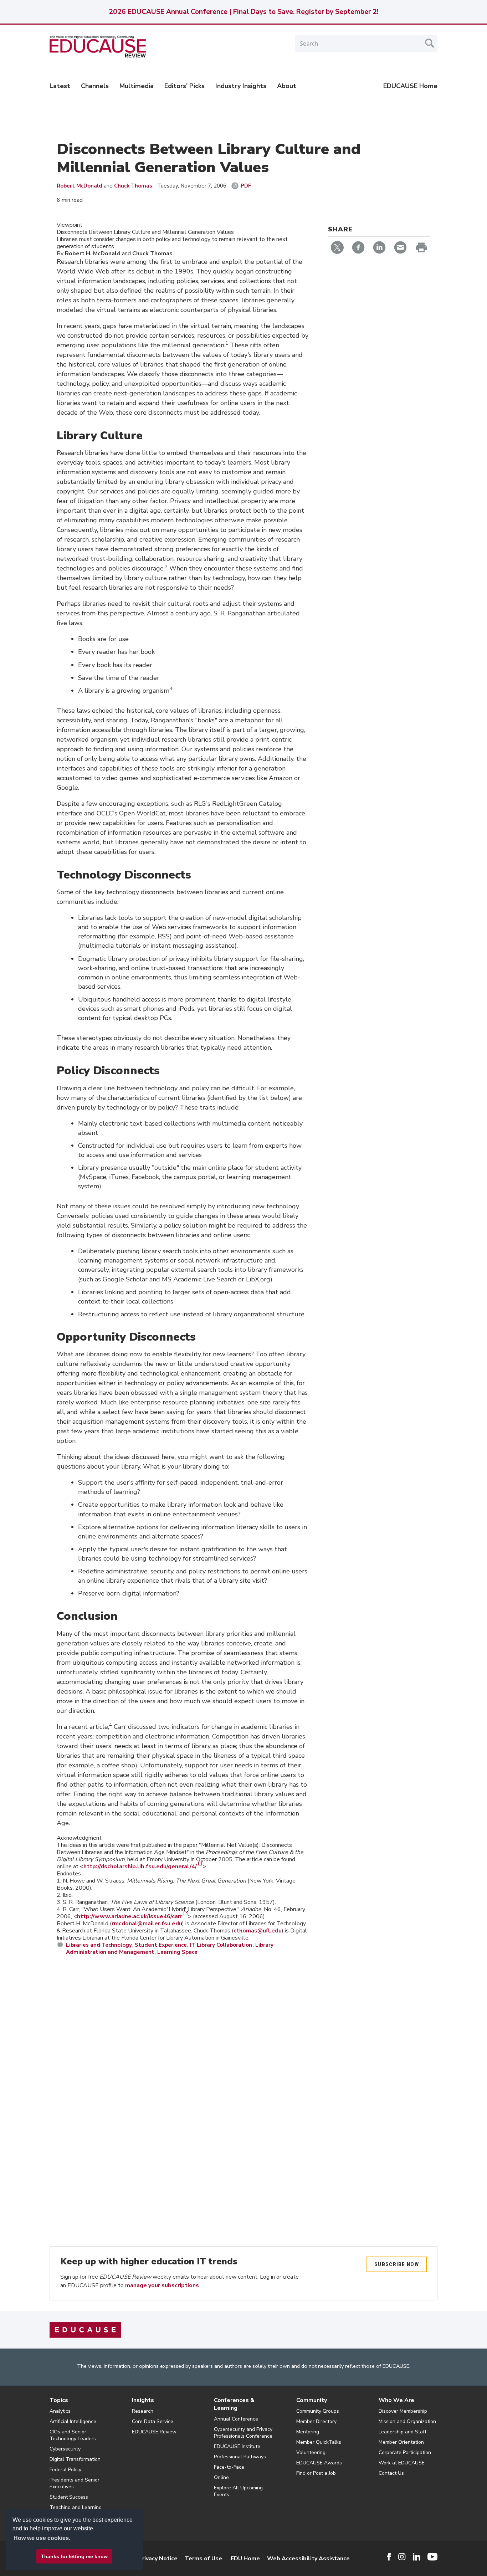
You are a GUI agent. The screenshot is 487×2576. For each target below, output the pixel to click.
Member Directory (316, 2421)
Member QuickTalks (319, 2442)
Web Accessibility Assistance (308, 2559)
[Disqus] (183, 2065)
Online (221, 2477)
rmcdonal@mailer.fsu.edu (147, 1924)
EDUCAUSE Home (410, 86)
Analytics (60, 2411)
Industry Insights (241, 86)
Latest (60, 86)
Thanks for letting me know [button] (74, 2556)
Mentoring (308, 2432)
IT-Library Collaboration (221, 1945)
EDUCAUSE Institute (237, 2446)
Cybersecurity (65, 2449)
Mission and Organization (407, 2421)
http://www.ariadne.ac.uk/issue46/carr (130, 1916)
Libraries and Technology (99, 1945)
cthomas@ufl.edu (258, 1931)
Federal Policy (65, 2470)
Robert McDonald (80, 186)
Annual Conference (236, 2419)
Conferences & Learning (234, 2404)
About (287, 86)
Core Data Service (153, 2421)
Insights (143, 2400)
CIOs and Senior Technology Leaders (73, 2435)
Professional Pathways (240, 2457)
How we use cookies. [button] (42, 2538)
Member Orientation (401, 2442)
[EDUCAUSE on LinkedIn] (417, 2557)
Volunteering (311, 2452)
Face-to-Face (229, 2467)
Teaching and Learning (76, 2507)
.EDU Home (245, 2559)
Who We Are (396, 2400)
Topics (59, 2400)
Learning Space (177, 1952)
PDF (246, 186)
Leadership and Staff (403, 2432)
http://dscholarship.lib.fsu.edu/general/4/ (140, 1866)
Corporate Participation (405, 2452)
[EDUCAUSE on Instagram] (402, 2557)
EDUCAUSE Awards (319, 2463)
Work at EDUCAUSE (402, 2463)
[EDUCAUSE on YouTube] (432, 2557)
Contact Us (391, 2473)
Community (312, 2400)
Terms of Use (203, 2559)
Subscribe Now (397, 2264)
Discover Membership (403, 2411)
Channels (95, 86)
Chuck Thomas (133, 186)
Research (143, 2411)
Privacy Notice (158, 2559)
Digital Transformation (75, 2459)
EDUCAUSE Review (154, 2432)
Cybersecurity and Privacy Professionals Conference (243, 2433)
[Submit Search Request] (430, 43)
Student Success (69, 2497)
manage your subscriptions (162, 2285)
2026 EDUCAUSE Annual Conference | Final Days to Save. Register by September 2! (243, 12)
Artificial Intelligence (73, 2421)
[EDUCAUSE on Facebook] (389, 2557)
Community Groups (318, 2411)
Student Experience (161, 1945)
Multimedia (137, 86)
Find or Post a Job (316, 2473)
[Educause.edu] (85, 2330)
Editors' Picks (184, 86)
